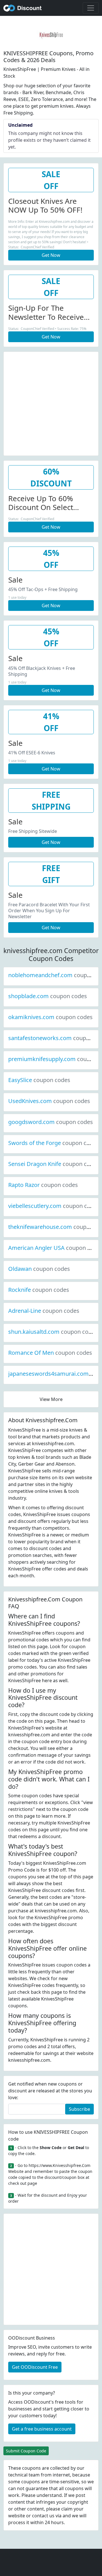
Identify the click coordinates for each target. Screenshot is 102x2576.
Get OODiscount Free (35, 2367)
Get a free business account (42, 2429)
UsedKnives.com (49, 1101)
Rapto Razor (43, 1185)
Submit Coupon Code (26, 2451)
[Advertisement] (51, 403)
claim (67, 2509)
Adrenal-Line (44, 1311)
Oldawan (39, 1269)
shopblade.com (48, 996)
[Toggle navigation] (91, 8)
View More (51, 1399)
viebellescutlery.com (54, 1206)
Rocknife (39, 1290)
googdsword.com (51, 1122)
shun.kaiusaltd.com (53, 1332)
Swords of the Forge (54, 1143)
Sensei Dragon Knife (54, 1164)
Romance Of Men (50, 1353)
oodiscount (23, 8)
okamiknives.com (50, 1017)
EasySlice (39, 1080)
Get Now (51, 255)
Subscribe (79, 2109)
